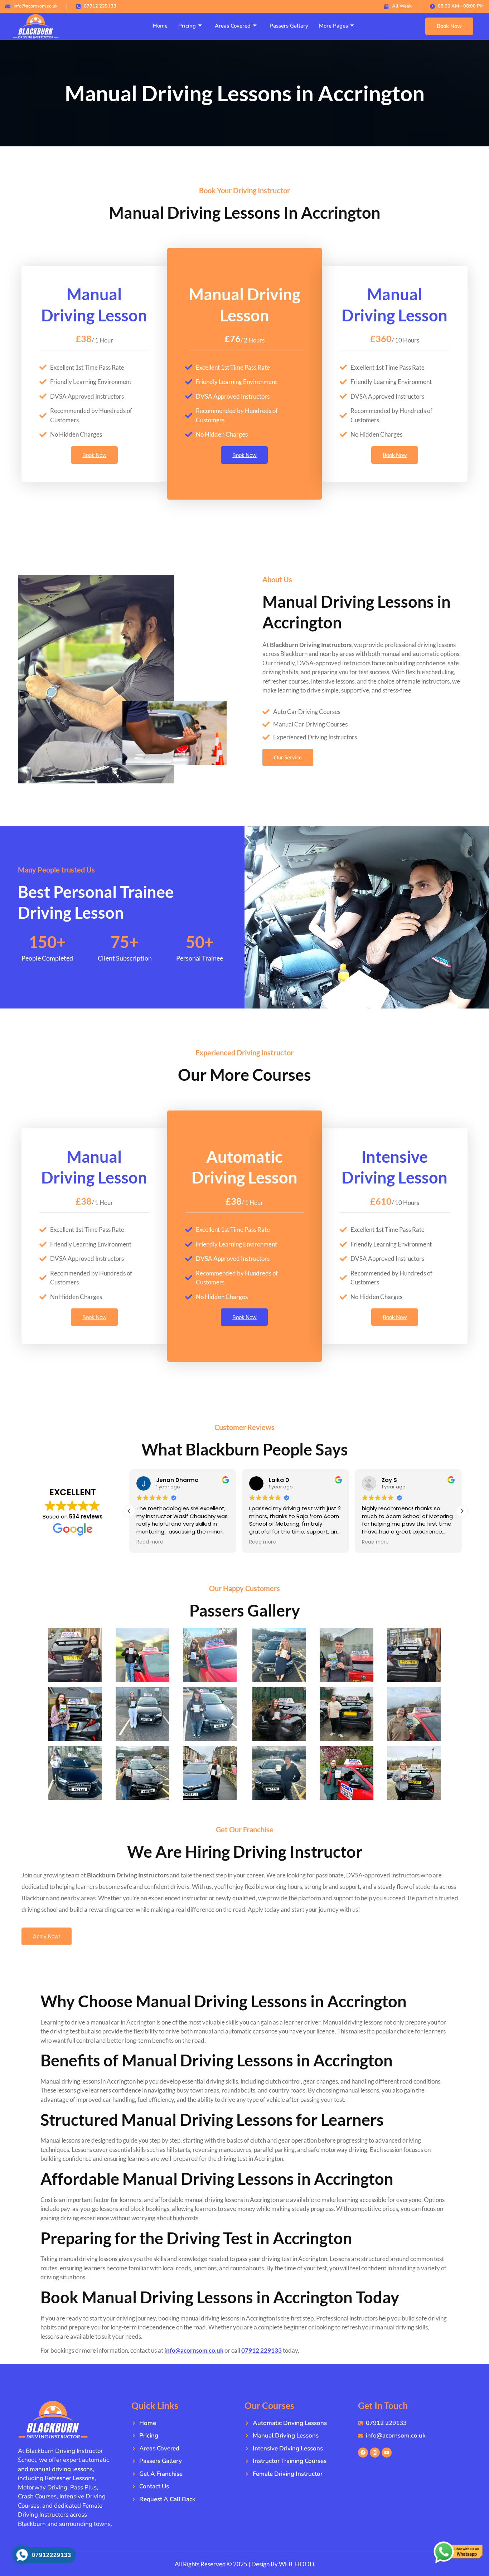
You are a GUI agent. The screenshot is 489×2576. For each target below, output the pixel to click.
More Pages (333, 26)
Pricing (187, 26)
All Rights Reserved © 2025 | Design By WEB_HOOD (245, 2564)
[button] (462, 1511)
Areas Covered (233, 26)
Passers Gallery (289, 26)
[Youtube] (387, 2453)
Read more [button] (150, 1542)
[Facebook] (363, 2453)
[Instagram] (375, 2453)
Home (160, 26)
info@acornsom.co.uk (194, 2350)
